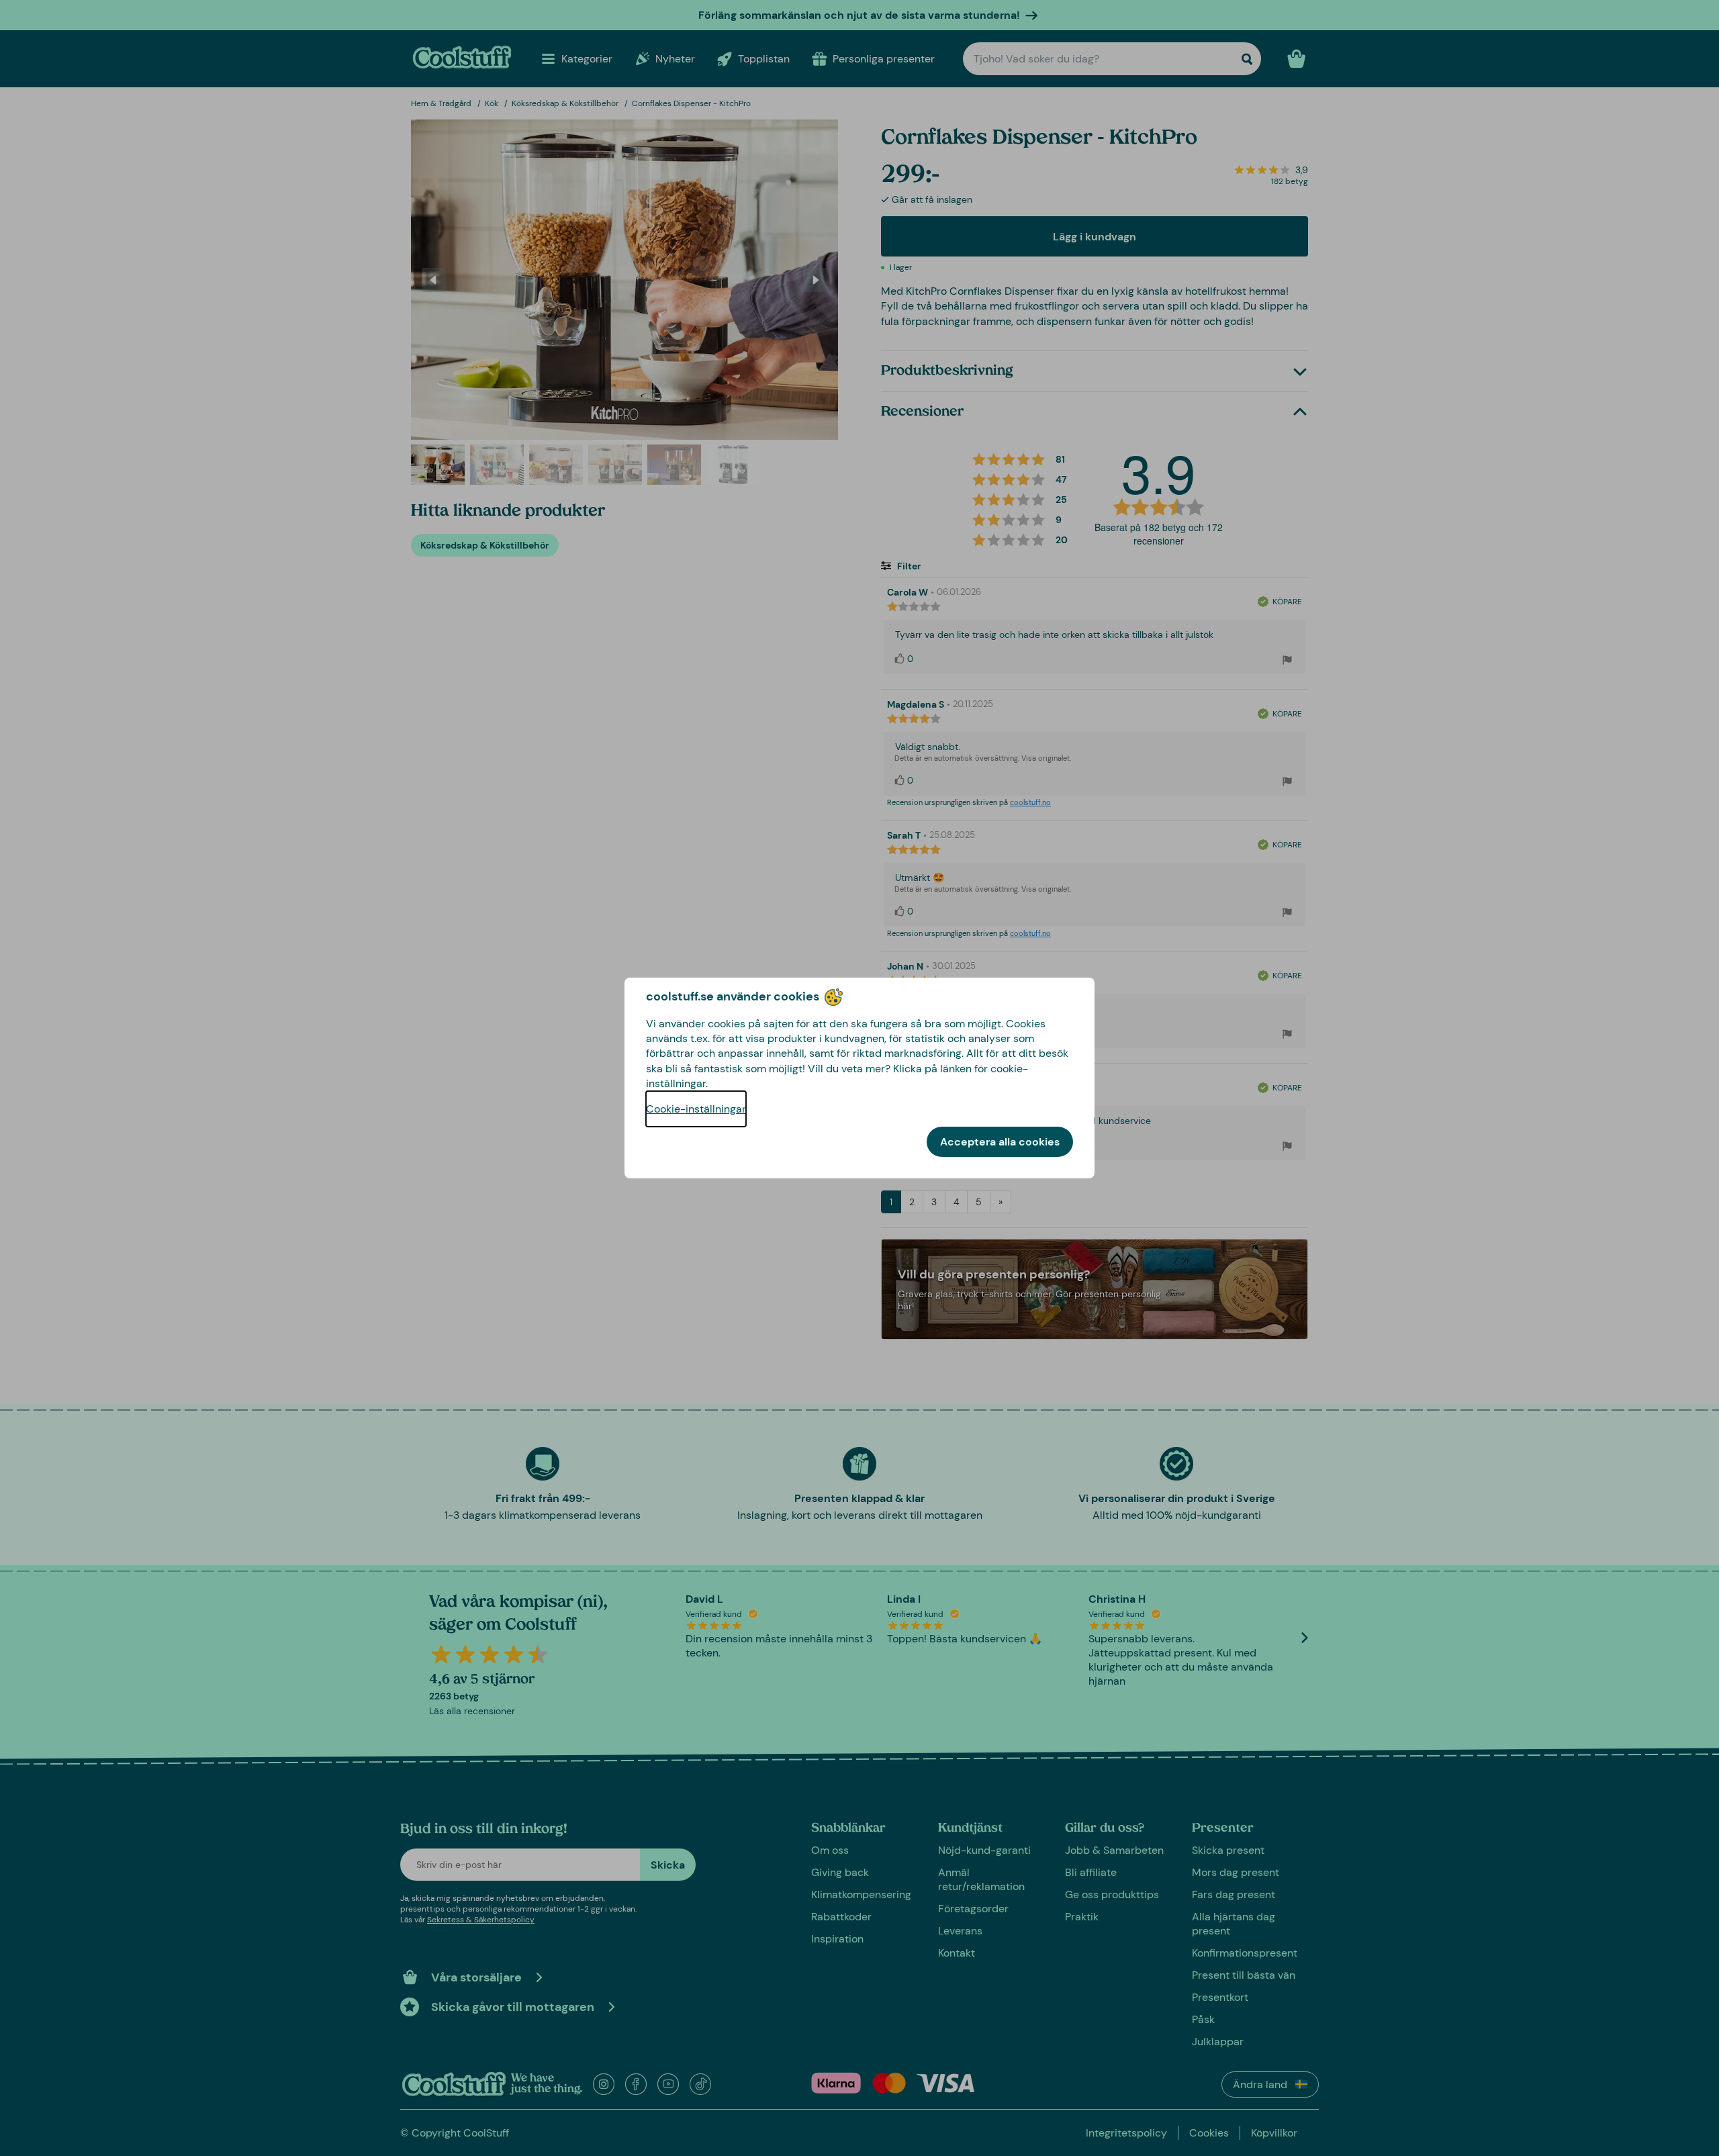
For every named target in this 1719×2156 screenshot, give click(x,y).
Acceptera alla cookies (1000, 1142)
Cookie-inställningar (696, 1109)
